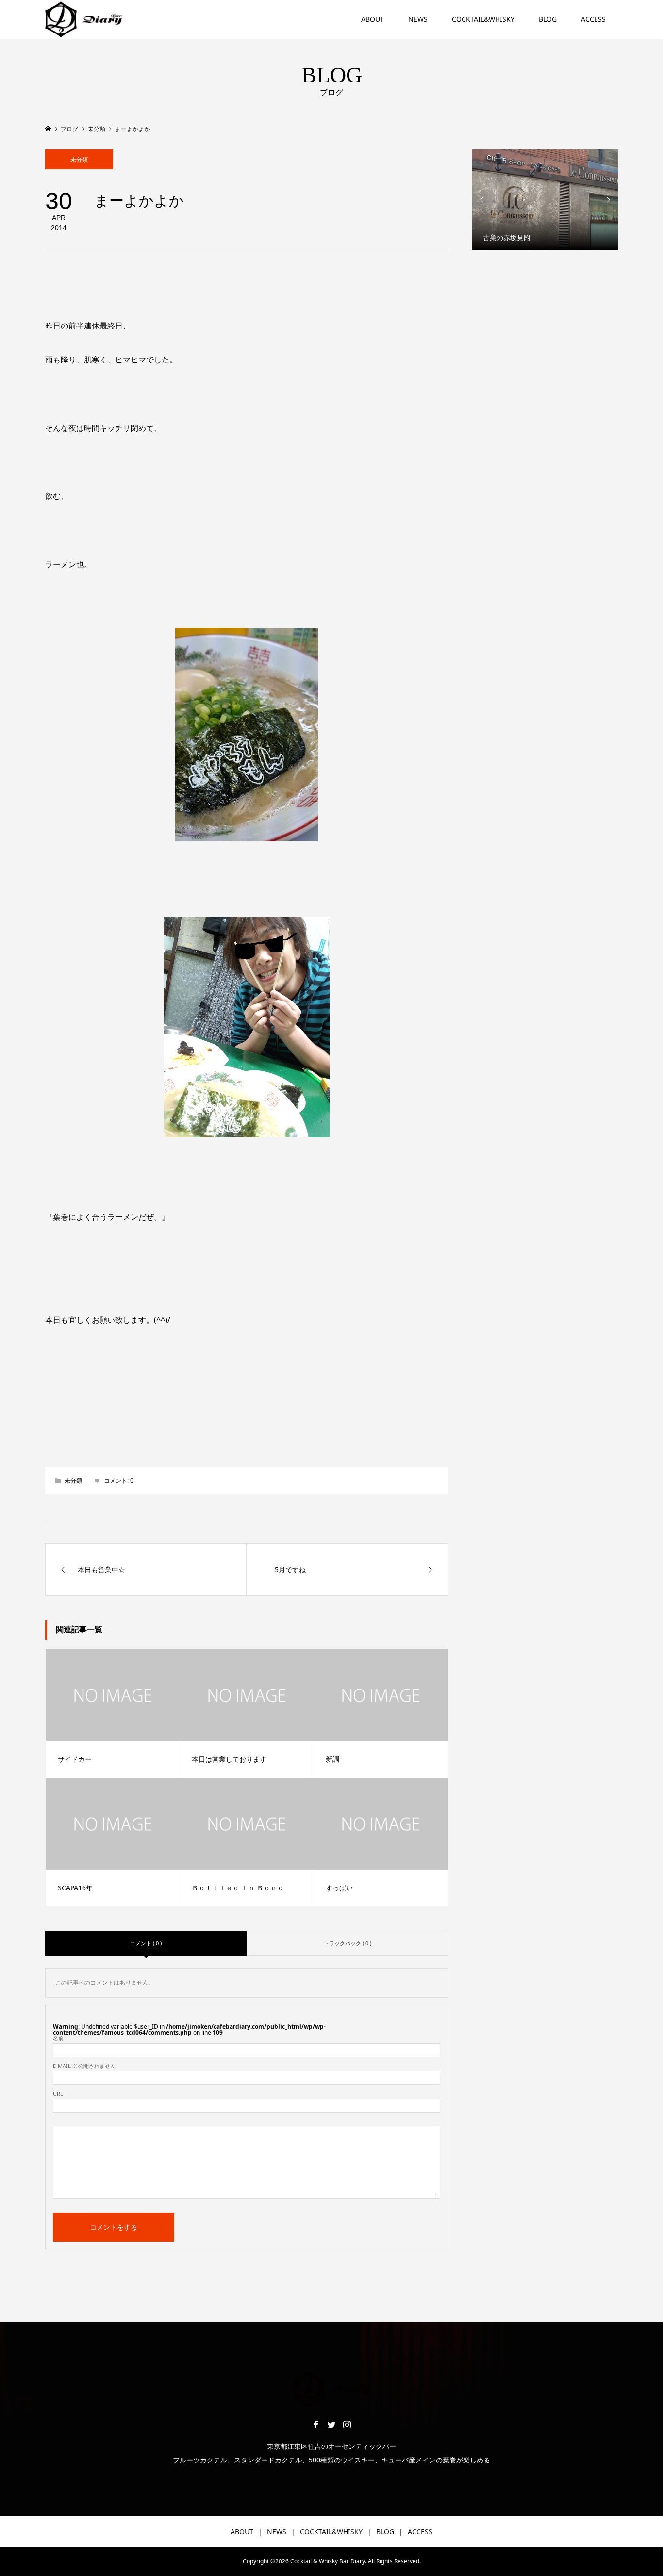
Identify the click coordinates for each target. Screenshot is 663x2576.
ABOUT (373, 19)
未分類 (79, 159)
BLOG (548, 19)
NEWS (418, 19)
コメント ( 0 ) (146, 1943)
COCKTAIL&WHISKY (483, 19)
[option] (545, 200)
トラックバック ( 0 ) (348, 1943)
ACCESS (593, 19)
